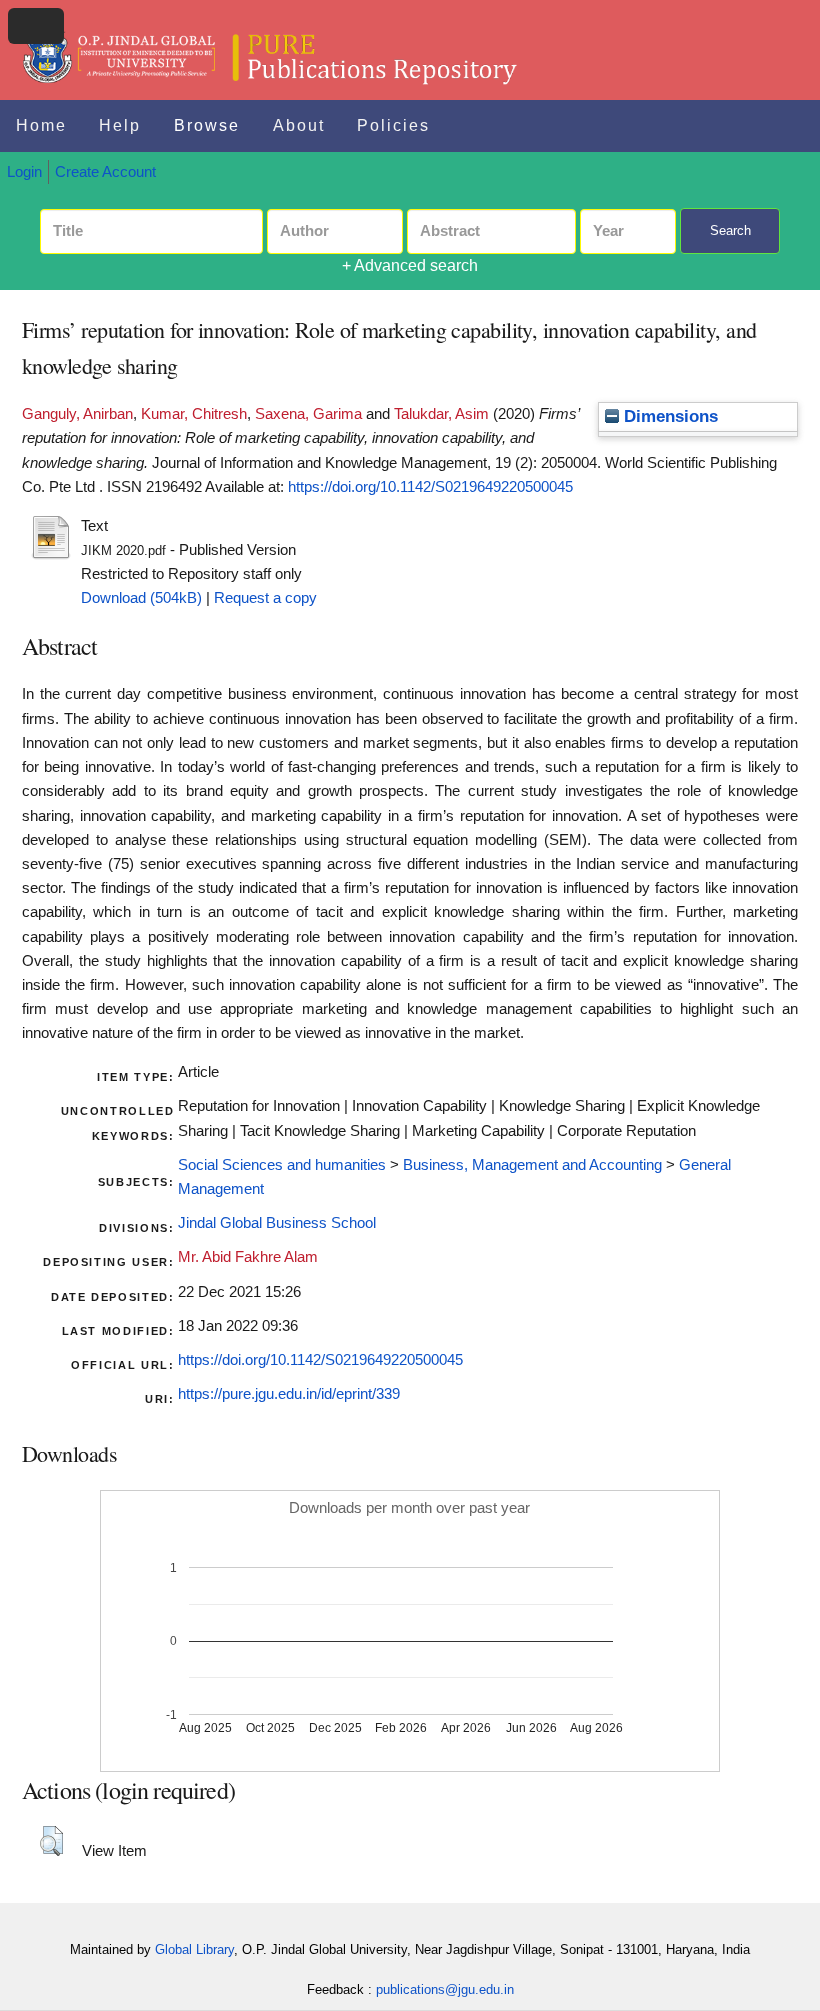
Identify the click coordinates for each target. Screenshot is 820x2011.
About (299, 125)
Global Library (194, 1949)
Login (24, 172)
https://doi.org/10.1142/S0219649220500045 (430, 487)
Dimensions (668, 416)
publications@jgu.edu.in (445, 1989)
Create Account (105, 172)
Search (730, 230)
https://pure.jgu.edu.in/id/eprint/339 (289, 1394)
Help (120, 125)
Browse (207, 125)
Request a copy (265, 598)
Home (41, 125)
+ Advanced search (410, 265)
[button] (51, 1841)
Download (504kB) (141, 598)
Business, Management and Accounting (532, 1165)
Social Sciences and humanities (282, 1165)
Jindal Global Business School (277, 1223)
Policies (393, 125)
